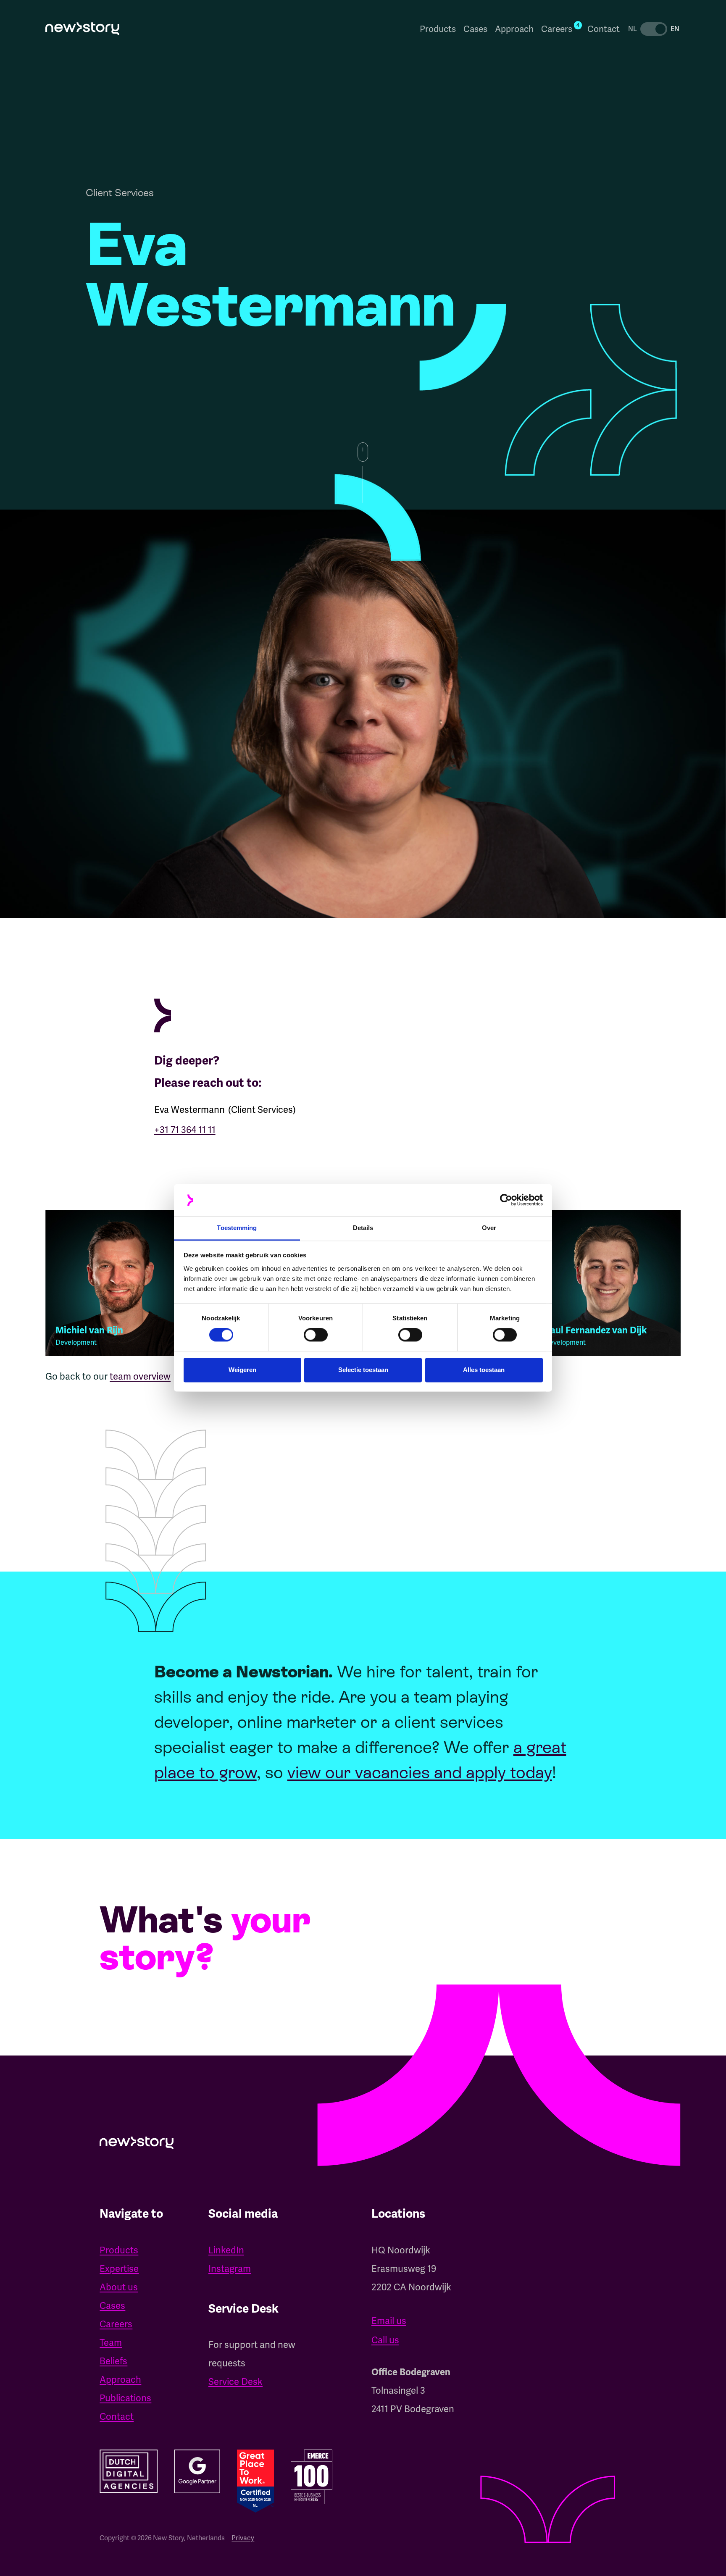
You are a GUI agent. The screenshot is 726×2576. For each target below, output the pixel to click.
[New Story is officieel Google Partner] (197, 2471)
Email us (389, 2321)
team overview (140, 1376)
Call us (385, 2340)
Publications (125, 2398)
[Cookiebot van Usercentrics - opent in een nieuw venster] (506, 1200)
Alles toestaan (484, 1370)
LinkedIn (226, 2250)
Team (111, 2343)
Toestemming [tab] (237, 1228)
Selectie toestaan (363, 1370)
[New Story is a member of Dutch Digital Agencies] (128, 2471)
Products (438, 29)
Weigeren (242, 1370)
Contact (604, 29)
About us (119, 2287)
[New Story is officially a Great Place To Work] (255, 2481)
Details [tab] (363, 1228)
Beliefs (113, 2361)
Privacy (243, 2538)
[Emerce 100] (312, 2477)
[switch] (316, 1335)
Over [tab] (489, 1228)
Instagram (230, 2269)
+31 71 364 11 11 (185, 1130)
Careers (116, 2324)
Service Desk (235, 2382)
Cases (475, 29)
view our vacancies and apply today (420, 1772)
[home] (82, 29)
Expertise (119, 2269)
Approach (514, 29)
